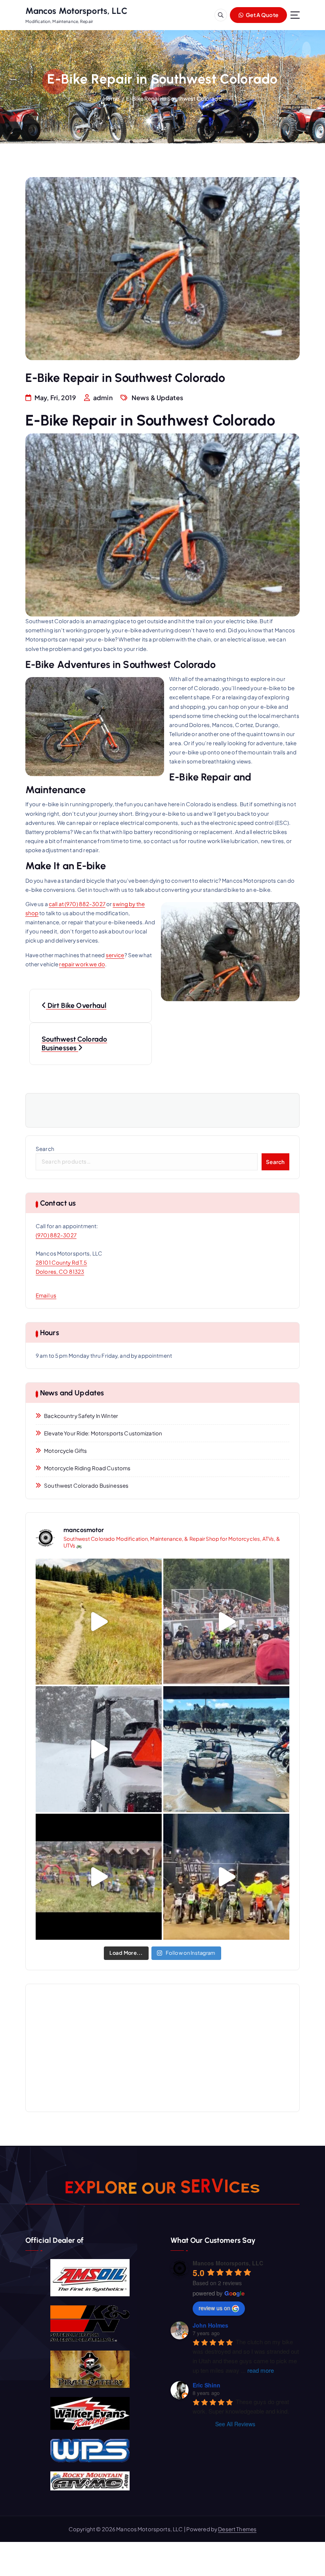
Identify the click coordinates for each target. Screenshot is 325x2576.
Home (111, 98)
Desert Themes (237, 2529)
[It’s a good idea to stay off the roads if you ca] (99, 1749)
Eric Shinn (206, 2385)
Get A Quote (262, 15)
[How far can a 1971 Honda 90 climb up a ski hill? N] (99, 1877)
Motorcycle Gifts (65, 1451)
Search (45, 1149)
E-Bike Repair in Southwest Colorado (174, 98)
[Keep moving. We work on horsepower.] (226, 1749)
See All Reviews (235, 2424)
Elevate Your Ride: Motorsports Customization (103, 1433)
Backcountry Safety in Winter (81, 1416)
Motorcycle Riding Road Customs (87, 1468)
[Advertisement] (162, 2048)
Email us (46, 1295)
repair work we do (82, 964)
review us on (214, 2308)
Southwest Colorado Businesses (86, 1485)
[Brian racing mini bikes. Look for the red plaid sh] (226, 1877)
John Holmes (210, 2325)
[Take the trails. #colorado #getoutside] (99, 1622)
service (115, 955)
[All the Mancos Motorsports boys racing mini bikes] (226, 1622)
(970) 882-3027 (56, 1235)
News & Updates (157, 398)
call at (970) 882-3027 (77, 904)
